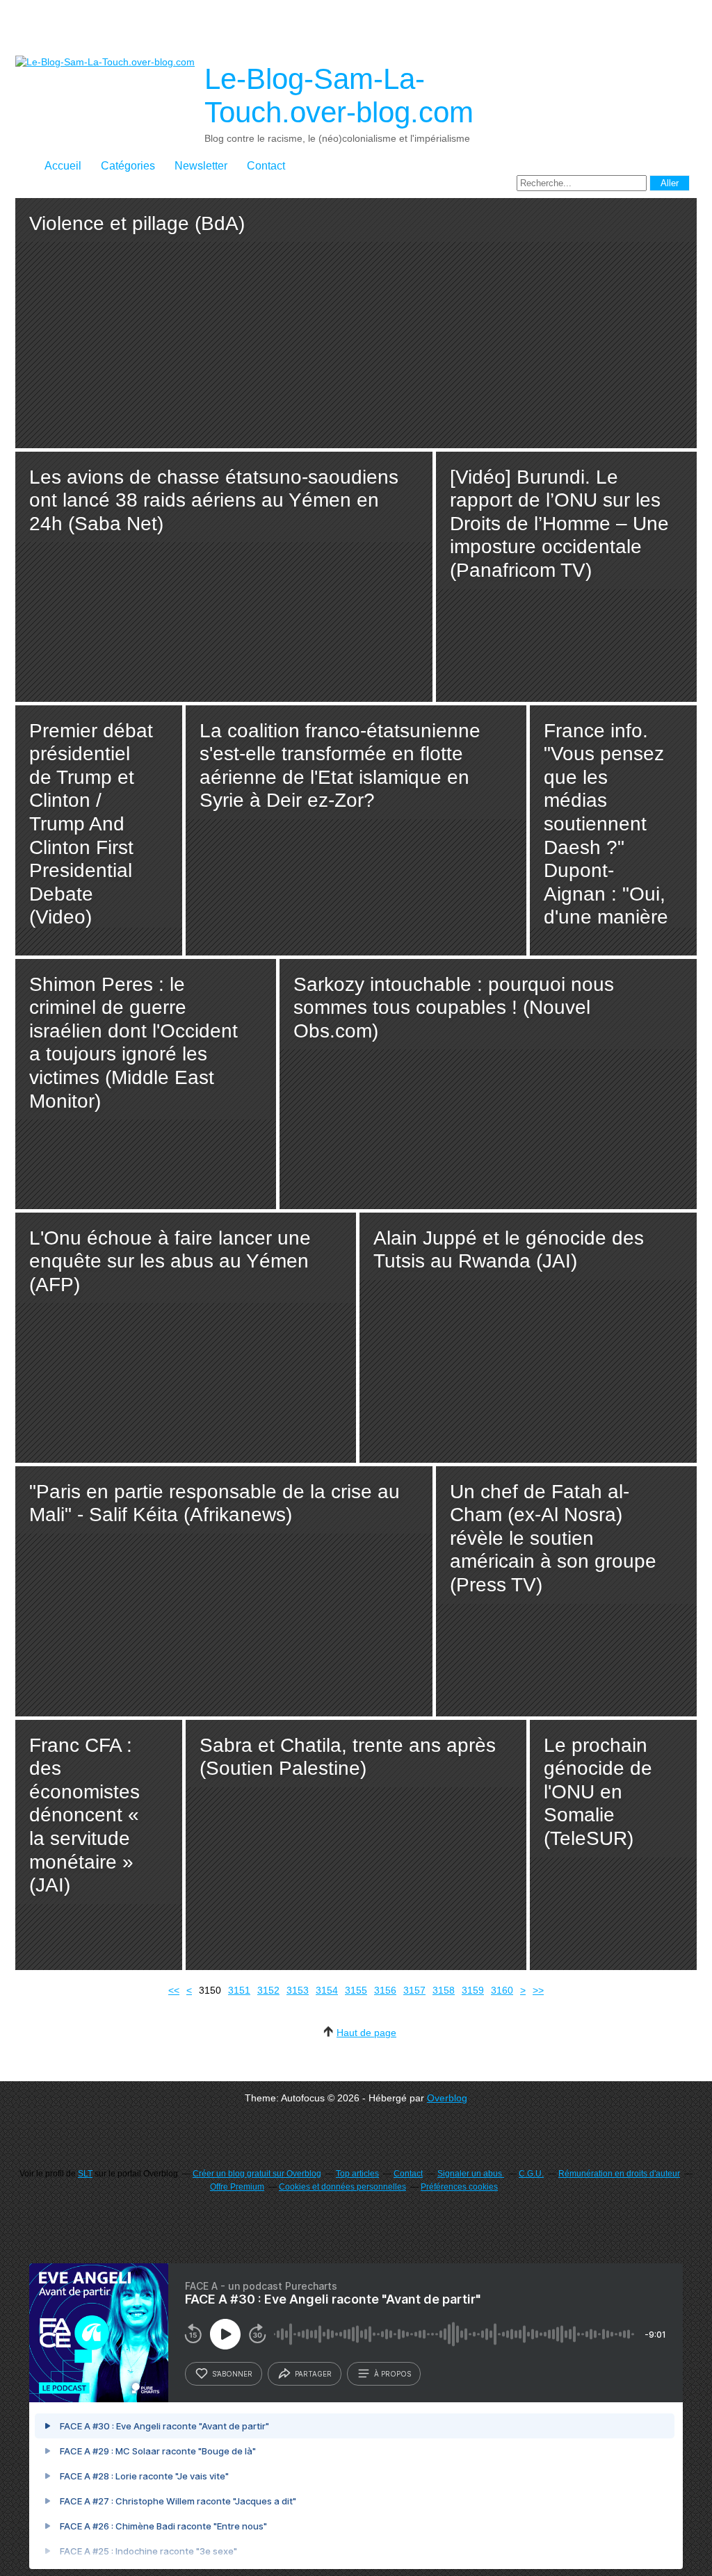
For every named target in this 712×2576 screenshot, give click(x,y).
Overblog (447, 2098)
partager (313, 2374)
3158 (444, 1990)
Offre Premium (237, 2187)
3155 (356, 1990)
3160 (502, 1990)
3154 (327, 1990)
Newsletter (201, 166)
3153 (298, 1990)
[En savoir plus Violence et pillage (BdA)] (356, 323)
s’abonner (232, 2374)
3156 (385, 1990)
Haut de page (366, 2033)
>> (538, 1990)
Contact (266, 166)
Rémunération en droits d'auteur (619, 2174)
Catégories (128, 166)
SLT (85, 2174)
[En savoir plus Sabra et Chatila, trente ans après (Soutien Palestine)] (356, 1845)
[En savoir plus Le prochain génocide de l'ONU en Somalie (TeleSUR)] (613, 1845)
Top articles (357, 2174)
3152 (268, 1990)
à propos (393, 2374)
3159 (473, 1990)
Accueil (63, 166)
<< (174, 1990)
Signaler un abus (471, 2174)
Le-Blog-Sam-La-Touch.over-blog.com (339, 96)
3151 (239, 1990)
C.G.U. (531, 2174)
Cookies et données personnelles (342, 2187)
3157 (414, 1990)
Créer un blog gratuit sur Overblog (257, 2174)
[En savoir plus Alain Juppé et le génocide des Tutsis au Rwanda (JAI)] (528, 1338)
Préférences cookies (459, 2187)
